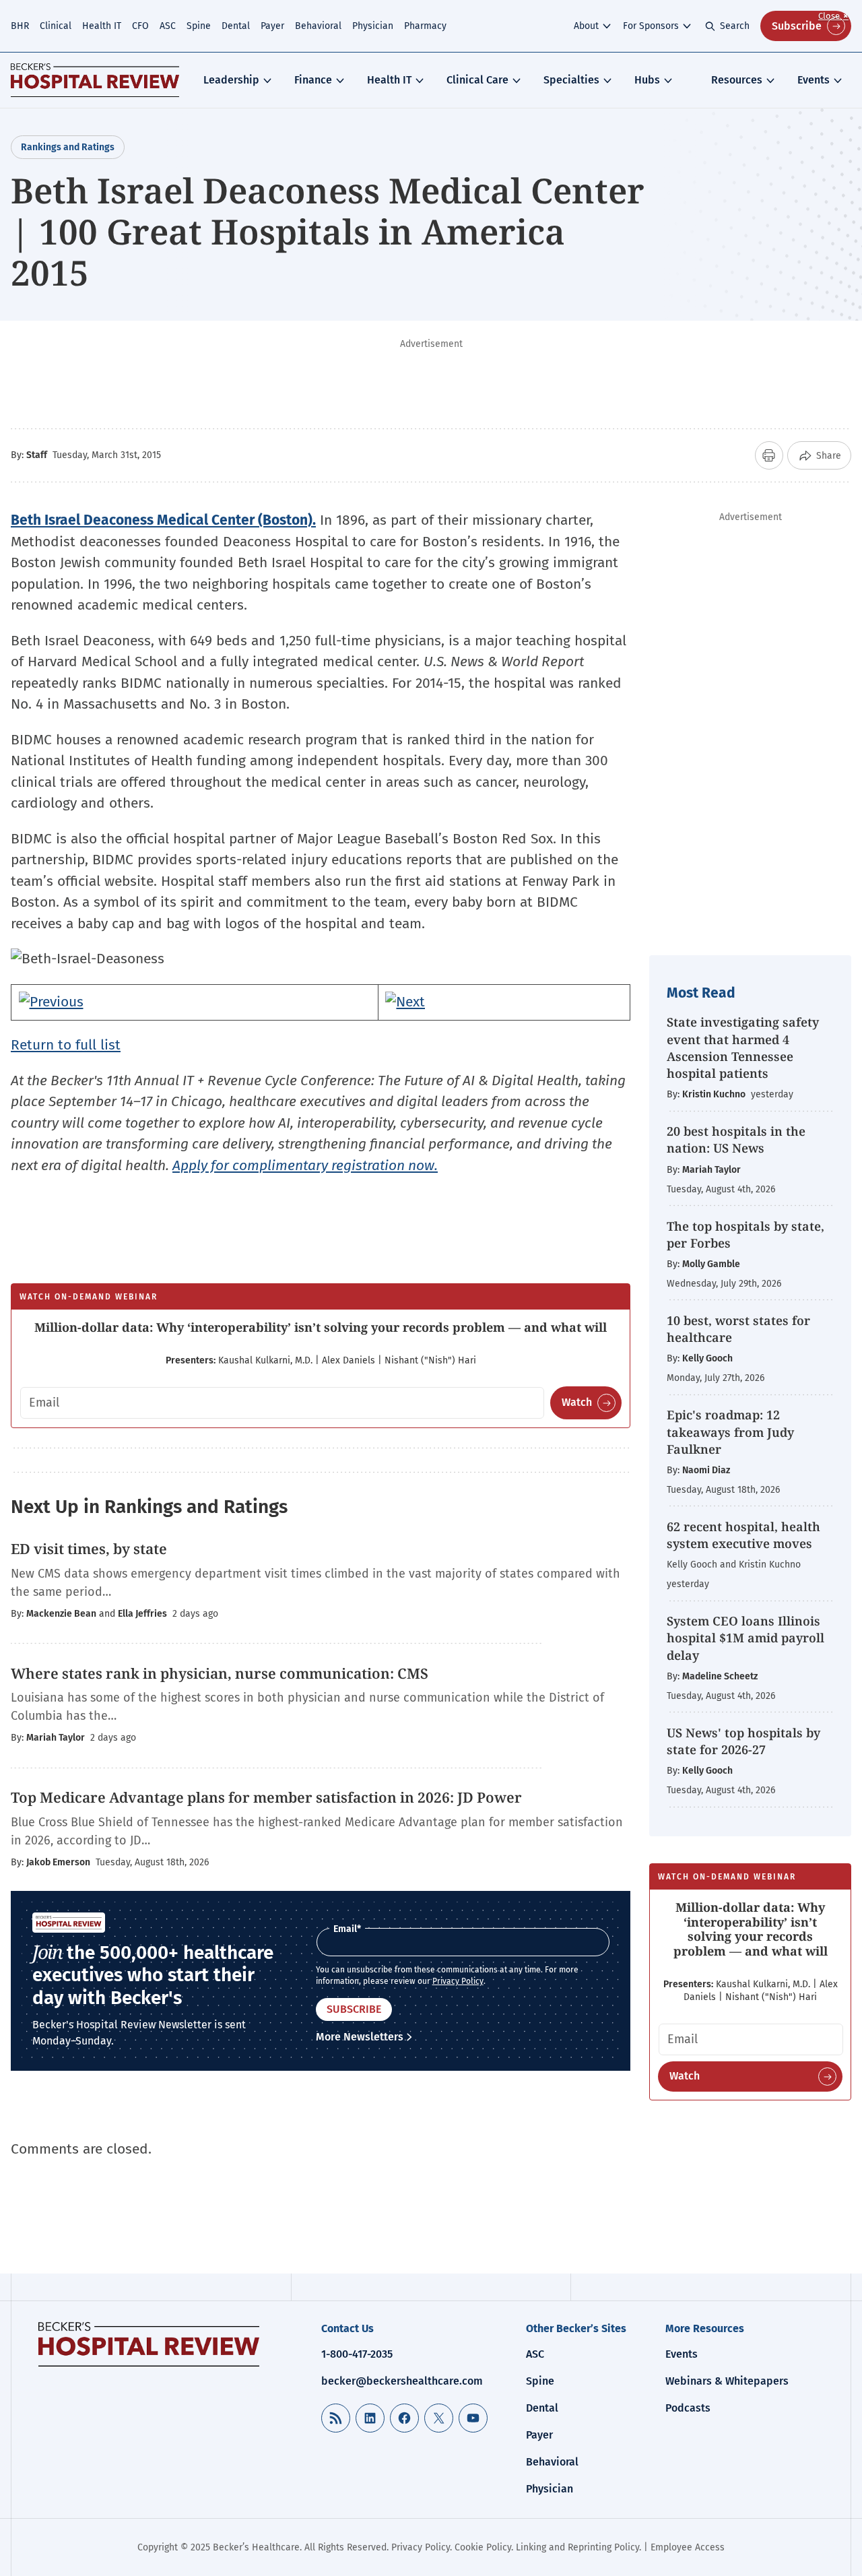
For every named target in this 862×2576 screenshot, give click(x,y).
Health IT (102, 26)
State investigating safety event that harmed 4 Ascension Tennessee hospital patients (743, 1048)
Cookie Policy (483, 2547)
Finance (313, 80)
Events (814, 80)
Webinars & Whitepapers (727, 2381)
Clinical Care (477, 80)
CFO (140, 26)
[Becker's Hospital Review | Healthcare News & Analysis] (95, 80)
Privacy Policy (458, 1981)
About (586, 26)
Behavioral (318, 26)
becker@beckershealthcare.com (402, 2381)
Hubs (647, 80)
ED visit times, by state (89, 1549)
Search (735, 26)
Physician (373, 26)
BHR (20, 26)
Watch (577, 1402)
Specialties (571, 80)
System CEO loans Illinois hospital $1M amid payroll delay (745, 1638)
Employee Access (688, 2547)
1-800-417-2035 (357, 2354)
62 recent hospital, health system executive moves (743, 1535)
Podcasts (688, 2408)
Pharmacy (425, 26)
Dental (236, 26)
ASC (168, 26)
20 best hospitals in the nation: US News (736, 1139)
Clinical (56, 26)
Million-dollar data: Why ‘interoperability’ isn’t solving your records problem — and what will (321, 1327)
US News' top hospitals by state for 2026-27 (743, 1741)
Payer (272, 26)
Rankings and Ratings (68, 147)
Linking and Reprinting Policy (577, 2547)
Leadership (231, 80)
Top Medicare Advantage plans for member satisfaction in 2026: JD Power (266, 1797)
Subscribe (797, 26)
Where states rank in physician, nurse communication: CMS (221, 1673)
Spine (199, 26)
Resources (737, 80)
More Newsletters (360, 2037)
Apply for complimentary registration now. (305, 1165)
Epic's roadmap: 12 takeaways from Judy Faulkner (730, 1431)
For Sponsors (651, 26)
